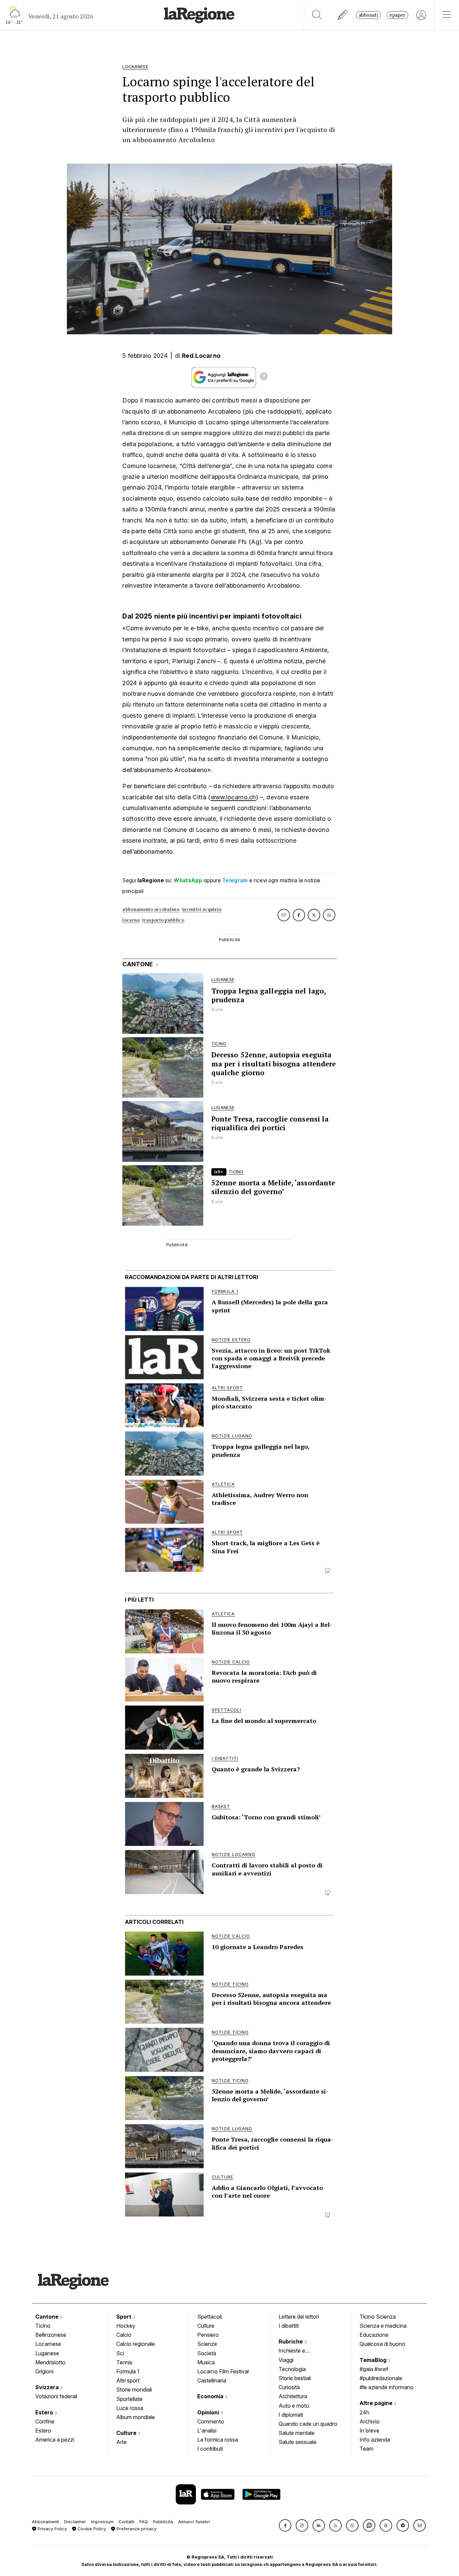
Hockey (126, 2326)
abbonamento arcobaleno (151, 909)
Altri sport (128, 2380)
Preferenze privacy (136, 2529)
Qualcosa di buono (382, 2344)
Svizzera (48, 2387)
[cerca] (317, 15)
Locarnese (48, 2344)
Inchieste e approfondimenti (298, 2351)
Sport (124, 2317)
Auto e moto (294, 2406)
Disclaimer (75, 2522)
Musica (206, 2362)
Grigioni (44, 2371)
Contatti (127, 2522)
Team (366, 2449)
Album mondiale (136, 2417)
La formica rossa (218, 2440)
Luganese (47, 2353)
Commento (211, 2421)
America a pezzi (55, 2440)
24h (364, 2412)
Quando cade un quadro (308, 2424)
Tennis (124, 2362)
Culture (127, 2433)
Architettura (293, 2396)
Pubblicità (163, 2522)
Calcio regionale (136, 2344)
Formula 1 (128, 2371)
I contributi (210, 2449)
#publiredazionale (381, 2378)
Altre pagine (377, 2403)
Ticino (43, 2326)
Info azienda (375, 2440)
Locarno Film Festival (223, 2371)
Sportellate (129, 2399)
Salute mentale (297, 2433)
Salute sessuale (298, 2442)
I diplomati (291, 2415)
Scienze (207, 2344)
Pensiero (208, 2335)
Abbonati (368, 15)
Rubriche (291, 2341)
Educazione (374, 2335)
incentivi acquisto (202, 909)
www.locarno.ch (233, 797)
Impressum (102, 2522)
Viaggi (286, 2360)
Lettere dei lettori (299, 2317)
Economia (211, 2396)
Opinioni (209, 2412)
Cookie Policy (91, 2529)
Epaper (397, 15)
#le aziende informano (387, 2387)
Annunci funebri (194, 2522)
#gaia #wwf (374, 2369)
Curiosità (289, 2387)
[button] (285, 2525)
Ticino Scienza (378, 2317)
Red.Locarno (201, 356)
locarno (131, 920)
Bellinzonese (51, 2335)
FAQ (144, 2522)
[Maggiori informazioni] (264, 377)
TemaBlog (374, 2360)
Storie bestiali (295, 2378)
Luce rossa (130, 2408)
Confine (45, 2421)
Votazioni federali (56, 2396)
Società (207, 2353)
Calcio (124, 2335)
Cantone (48, 2317)
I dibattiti (289, 2326)
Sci (120, 2353)
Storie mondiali (134, 2390)
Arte (121, 2442)
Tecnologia (292, 2369)
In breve (369, 2431)
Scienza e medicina (383, 2326)
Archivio (370, 2421)
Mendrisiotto (50, 2362)
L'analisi (207, 2431)
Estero (45, 2412)
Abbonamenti (46, 2522)
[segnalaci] (343, 15)
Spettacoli (210, 2317)
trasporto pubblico (163, 920)
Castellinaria (212, 2380)
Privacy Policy (52, 2529)
